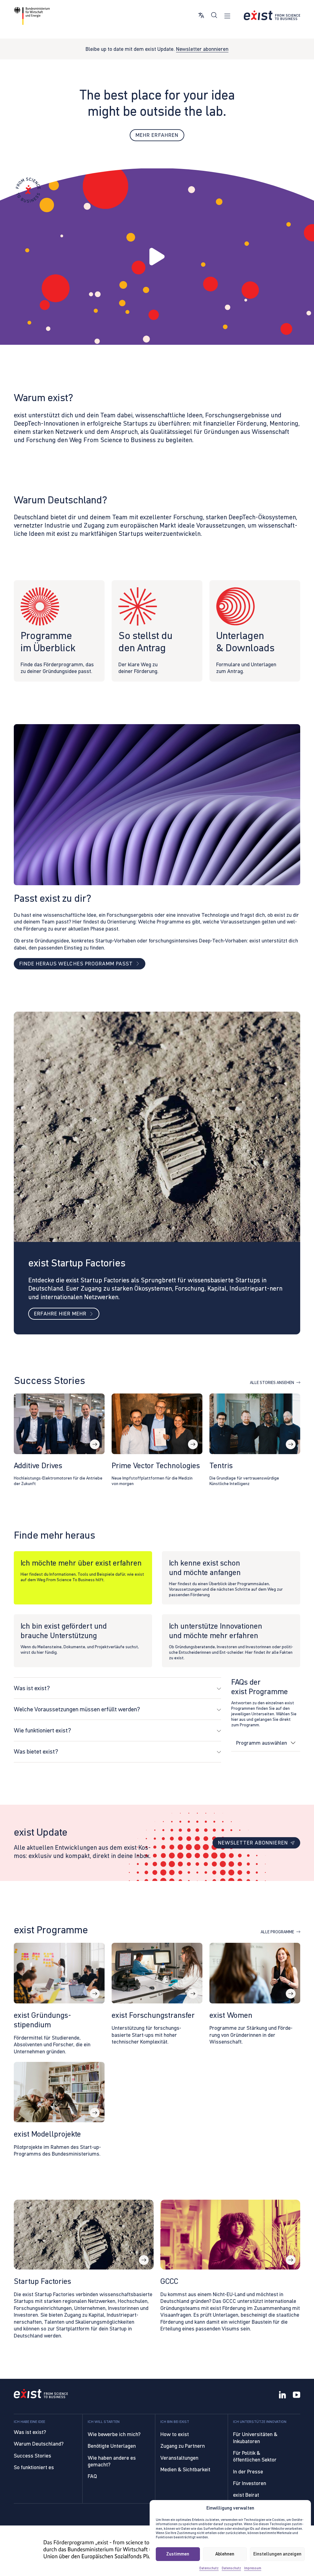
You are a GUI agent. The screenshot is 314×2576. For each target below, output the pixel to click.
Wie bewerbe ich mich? (114, 2434)
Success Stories (33, 2456)
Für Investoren (250, 2483)
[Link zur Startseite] (272, 15)
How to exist (175, 2434)
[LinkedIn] (282, 2395)
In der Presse (248, 2472)
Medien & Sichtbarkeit (185, 2469)
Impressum (253, 2568)
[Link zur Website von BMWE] (32, 16)
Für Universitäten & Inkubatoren (255, 2438)
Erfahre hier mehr (60, 1314)
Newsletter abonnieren (202, 49)
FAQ (92, 2476)
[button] (157, 256)
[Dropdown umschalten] (293, 1743)
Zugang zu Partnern (183, 2446)
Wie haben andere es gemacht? (112, 2461)
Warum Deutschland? (39, 2444)
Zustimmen (178, 2554)
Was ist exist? (30, 2432)
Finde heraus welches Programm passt (76, 964)
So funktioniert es (34, 2467)
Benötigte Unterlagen (112, 2446)
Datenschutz (209, 2568)
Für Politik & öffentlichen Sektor (255, 2456)
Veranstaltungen (179, 2458)
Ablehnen (225, 2554)
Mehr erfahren (157, 135)
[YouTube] (297, 2395)
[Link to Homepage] (41, 2394)
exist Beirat (246, 2495)
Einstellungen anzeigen (277, 2554)
